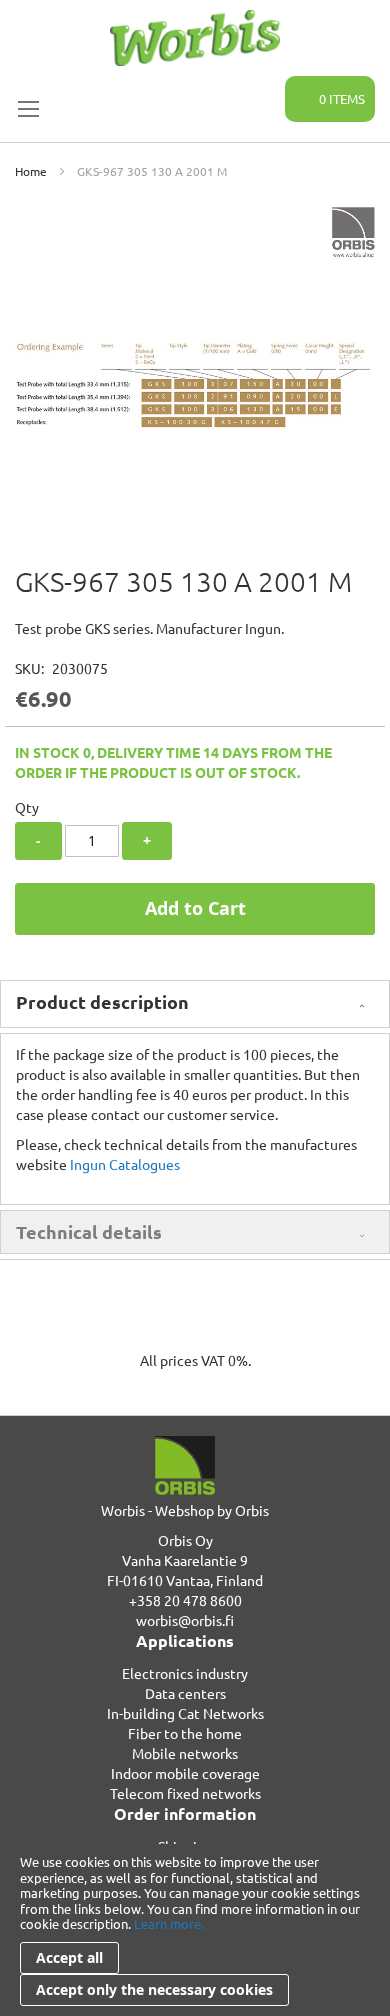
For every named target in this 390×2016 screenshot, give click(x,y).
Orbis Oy (185, 1540)
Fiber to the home (185, 1733)
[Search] (258, 88)
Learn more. (169, 1923)
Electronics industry (185, 1673)
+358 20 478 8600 (185, 1600)
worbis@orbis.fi (185, 1620)
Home (31, 171)
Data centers (185, 1693)
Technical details (89, 1231)
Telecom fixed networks (185, 1793)
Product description (102, 1001)
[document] (195, 1930)
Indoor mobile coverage (185, 1773)
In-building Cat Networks (185, 1713)
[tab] (195, 1004)
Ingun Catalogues (125, 1164)
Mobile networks (185, 1753)
